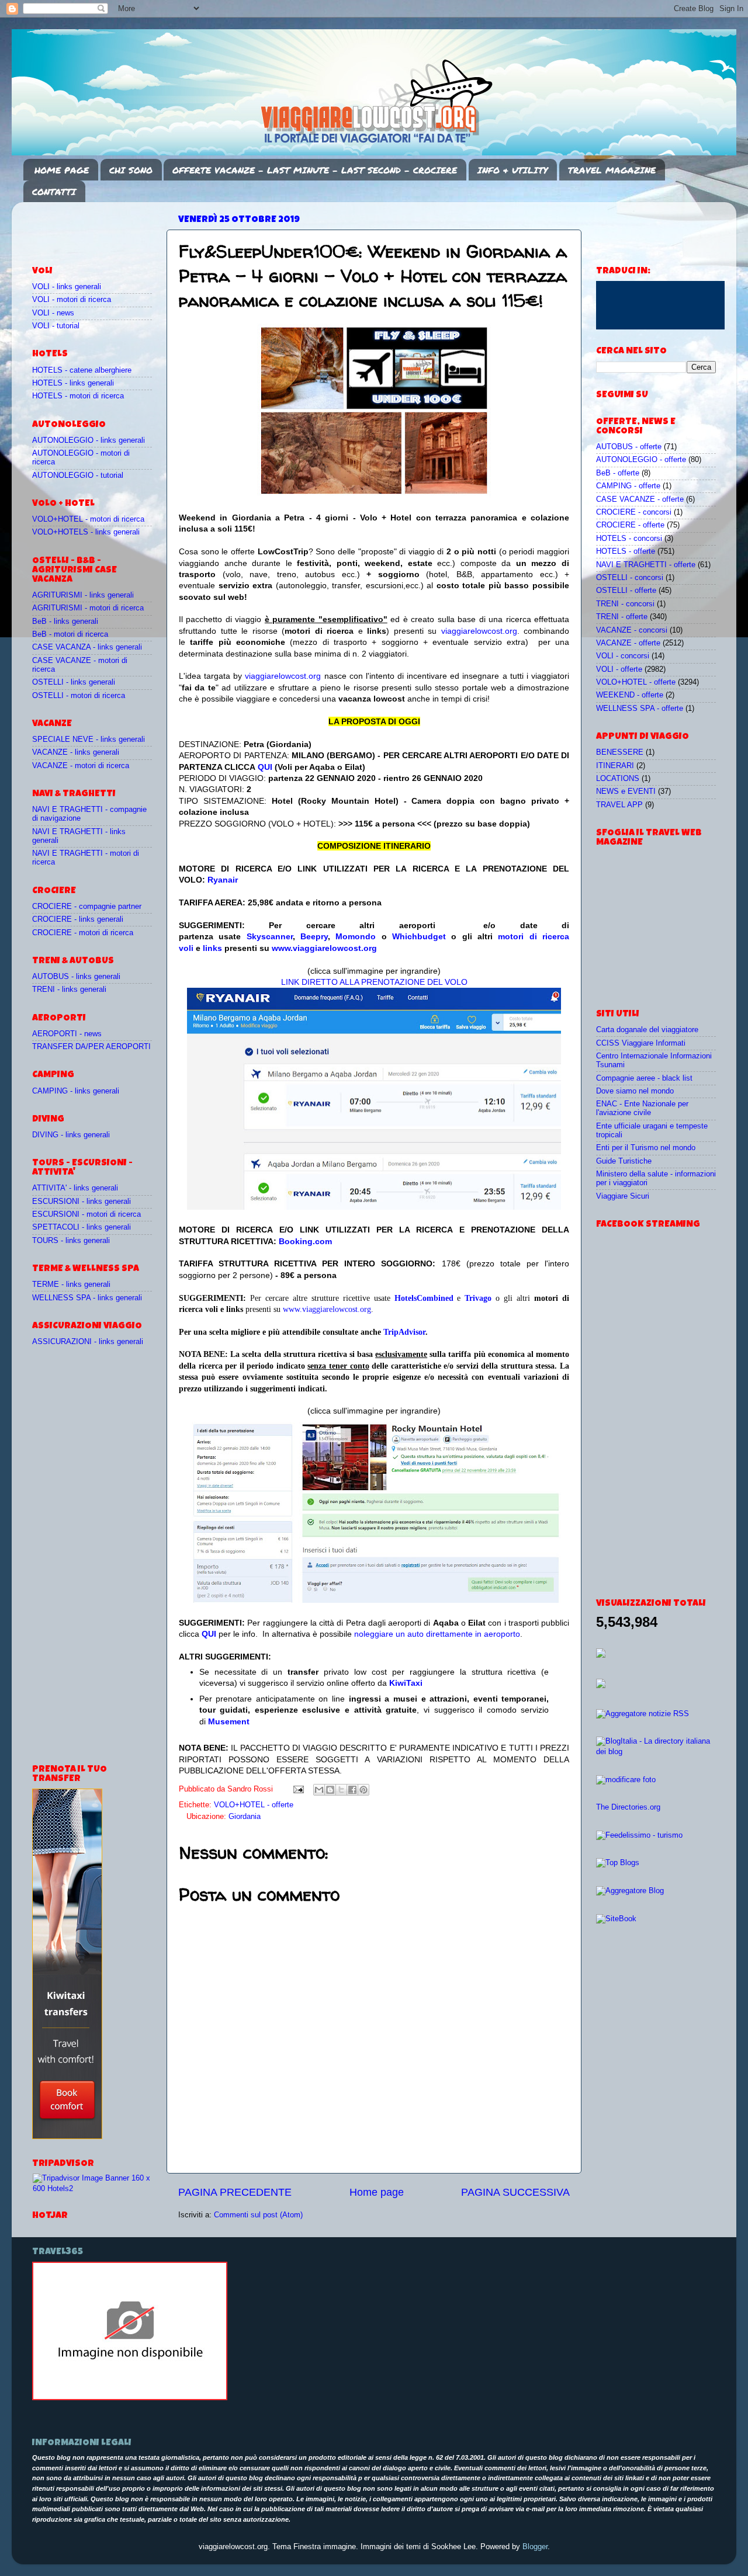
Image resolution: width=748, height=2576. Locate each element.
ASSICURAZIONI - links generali (88, 1342)
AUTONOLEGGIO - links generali (89, 440)
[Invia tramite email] (319, 1790)
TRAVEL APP (619, 805)
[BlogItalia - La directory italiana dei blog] (656, 1752)
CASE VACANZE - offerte (640, 499)
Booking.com (305, 1241)
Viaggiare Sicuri (623, 1196)
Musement (229, 1721)
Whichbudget (419, 936)
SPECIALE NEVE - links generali (89, 740)
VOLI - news (53, 313)
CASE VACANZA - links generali (87, 647)
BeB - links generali (65, 622)
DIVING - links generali (71, 1135)
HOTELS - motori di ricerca (78, 396)
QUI (265, 767)
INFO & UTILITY (512, 170)
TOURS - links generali (71, 1241)
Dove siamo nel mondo (635, 1091)
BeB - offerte (618, 473)
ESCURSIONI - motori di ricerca (86, 1214)
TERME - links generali (71, 1284)
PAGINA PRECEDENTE (235, 2192)
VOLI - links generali (67, 287)
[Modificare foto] (626, 1780)
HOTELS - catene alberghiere (82, 370)
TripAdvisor (404, 1332)
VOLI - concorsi (623, 656)
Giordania (245, 1817)
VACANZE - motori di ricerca (81, 766)
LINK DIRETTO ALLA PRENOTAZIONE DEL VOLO (374, 982)
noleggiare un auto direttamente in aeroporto (437, 1634)
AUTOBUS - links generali (76, 977)
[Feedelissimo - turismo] (639, 1835)
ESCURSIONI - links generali (82, 1202)
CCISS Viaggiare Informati (641, 1043)
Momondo (356, 936)
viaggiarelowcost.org (479, 631)
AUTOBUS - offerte (629, 447)
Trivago (478, 1298)
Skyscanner (270, 936)
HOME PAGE (62, 170)
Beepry (314, 936)
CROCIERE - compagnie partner (87, 907)
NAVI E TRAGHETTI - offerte (646, 565)
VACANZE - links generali (76, 752)
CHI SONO (131, 170)
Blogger (535, 2547)
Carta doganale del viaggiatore (647, 1030)
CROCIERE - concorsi (634, 512)
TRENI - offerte (622, 617)
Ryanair (223, 880)
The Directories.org (628, 1807)
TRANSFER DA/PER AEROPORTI (91, 1047)
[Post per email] (298, 1789)
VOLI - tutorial (56, 326)
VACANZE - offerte (628, 643)
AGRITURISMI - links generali (83, 595)
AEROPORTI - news (67, 1034)
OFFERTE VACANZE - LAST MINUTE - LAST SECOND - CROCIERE (315, 170)
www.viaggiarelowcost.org (324, 948)
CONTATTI (54, 192)
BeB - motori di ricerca (70, 634)
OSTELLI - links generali (74, 682)
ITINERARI (615, 766)
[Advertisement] (101, 228)
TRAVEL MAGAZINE (612, 170)
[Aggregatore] (643, 1714)
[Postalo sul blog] (330, 1790)
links (212, 948)
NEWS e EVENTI (626, 791)
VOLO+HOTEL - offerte (254, 1805)
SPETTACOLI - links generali (82, 1227)
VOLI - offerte (619, 669)
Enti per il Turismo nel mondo (646, 1148)
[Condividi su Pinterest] (363, 1790)
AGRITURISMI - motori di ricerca (88, 608)
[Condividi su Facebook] (352, 1790)
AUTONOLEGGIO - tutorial (78, 475)
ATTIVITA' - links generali (75, 1188)
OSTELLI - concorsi (630, 578)
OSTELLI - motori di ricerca (79, 696)
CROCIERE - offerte (630, 525)
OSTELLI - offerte (626, 591)
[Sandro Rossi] (130, 2398)
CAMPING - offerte (628, 486)
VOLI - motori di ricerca (72, 300)
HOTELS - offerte (626, 551)
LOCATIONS (618, 779)
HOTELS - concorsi (629, 539)
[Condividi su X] (341, 1790)
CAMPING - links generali (76, 1091)
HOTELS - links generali (73, 383)
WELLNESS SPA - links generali (87, 1298)
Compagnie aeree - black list (644, 1078)
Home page (377, 2192)
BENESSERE (620, 752)
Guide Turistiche (624, 1161)
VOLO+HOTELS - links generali (86, 532)
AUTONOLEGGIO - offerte (641, 460)
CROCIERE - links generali (78, 919)
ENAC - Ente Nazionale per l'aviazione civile (642, 1108)
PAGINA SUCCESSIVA (515, 2192)
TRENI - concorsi (625, 604)
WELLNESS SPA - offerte (640, 709)
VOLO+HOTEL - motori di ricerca (88, 519)
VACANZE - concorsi (632, 630)
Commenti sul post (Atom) (258, 2215)
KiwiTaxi (406, 1683)
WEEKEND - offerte (630, 695)
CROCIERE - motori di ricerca (83, 933)
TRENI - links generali (69, 990)
